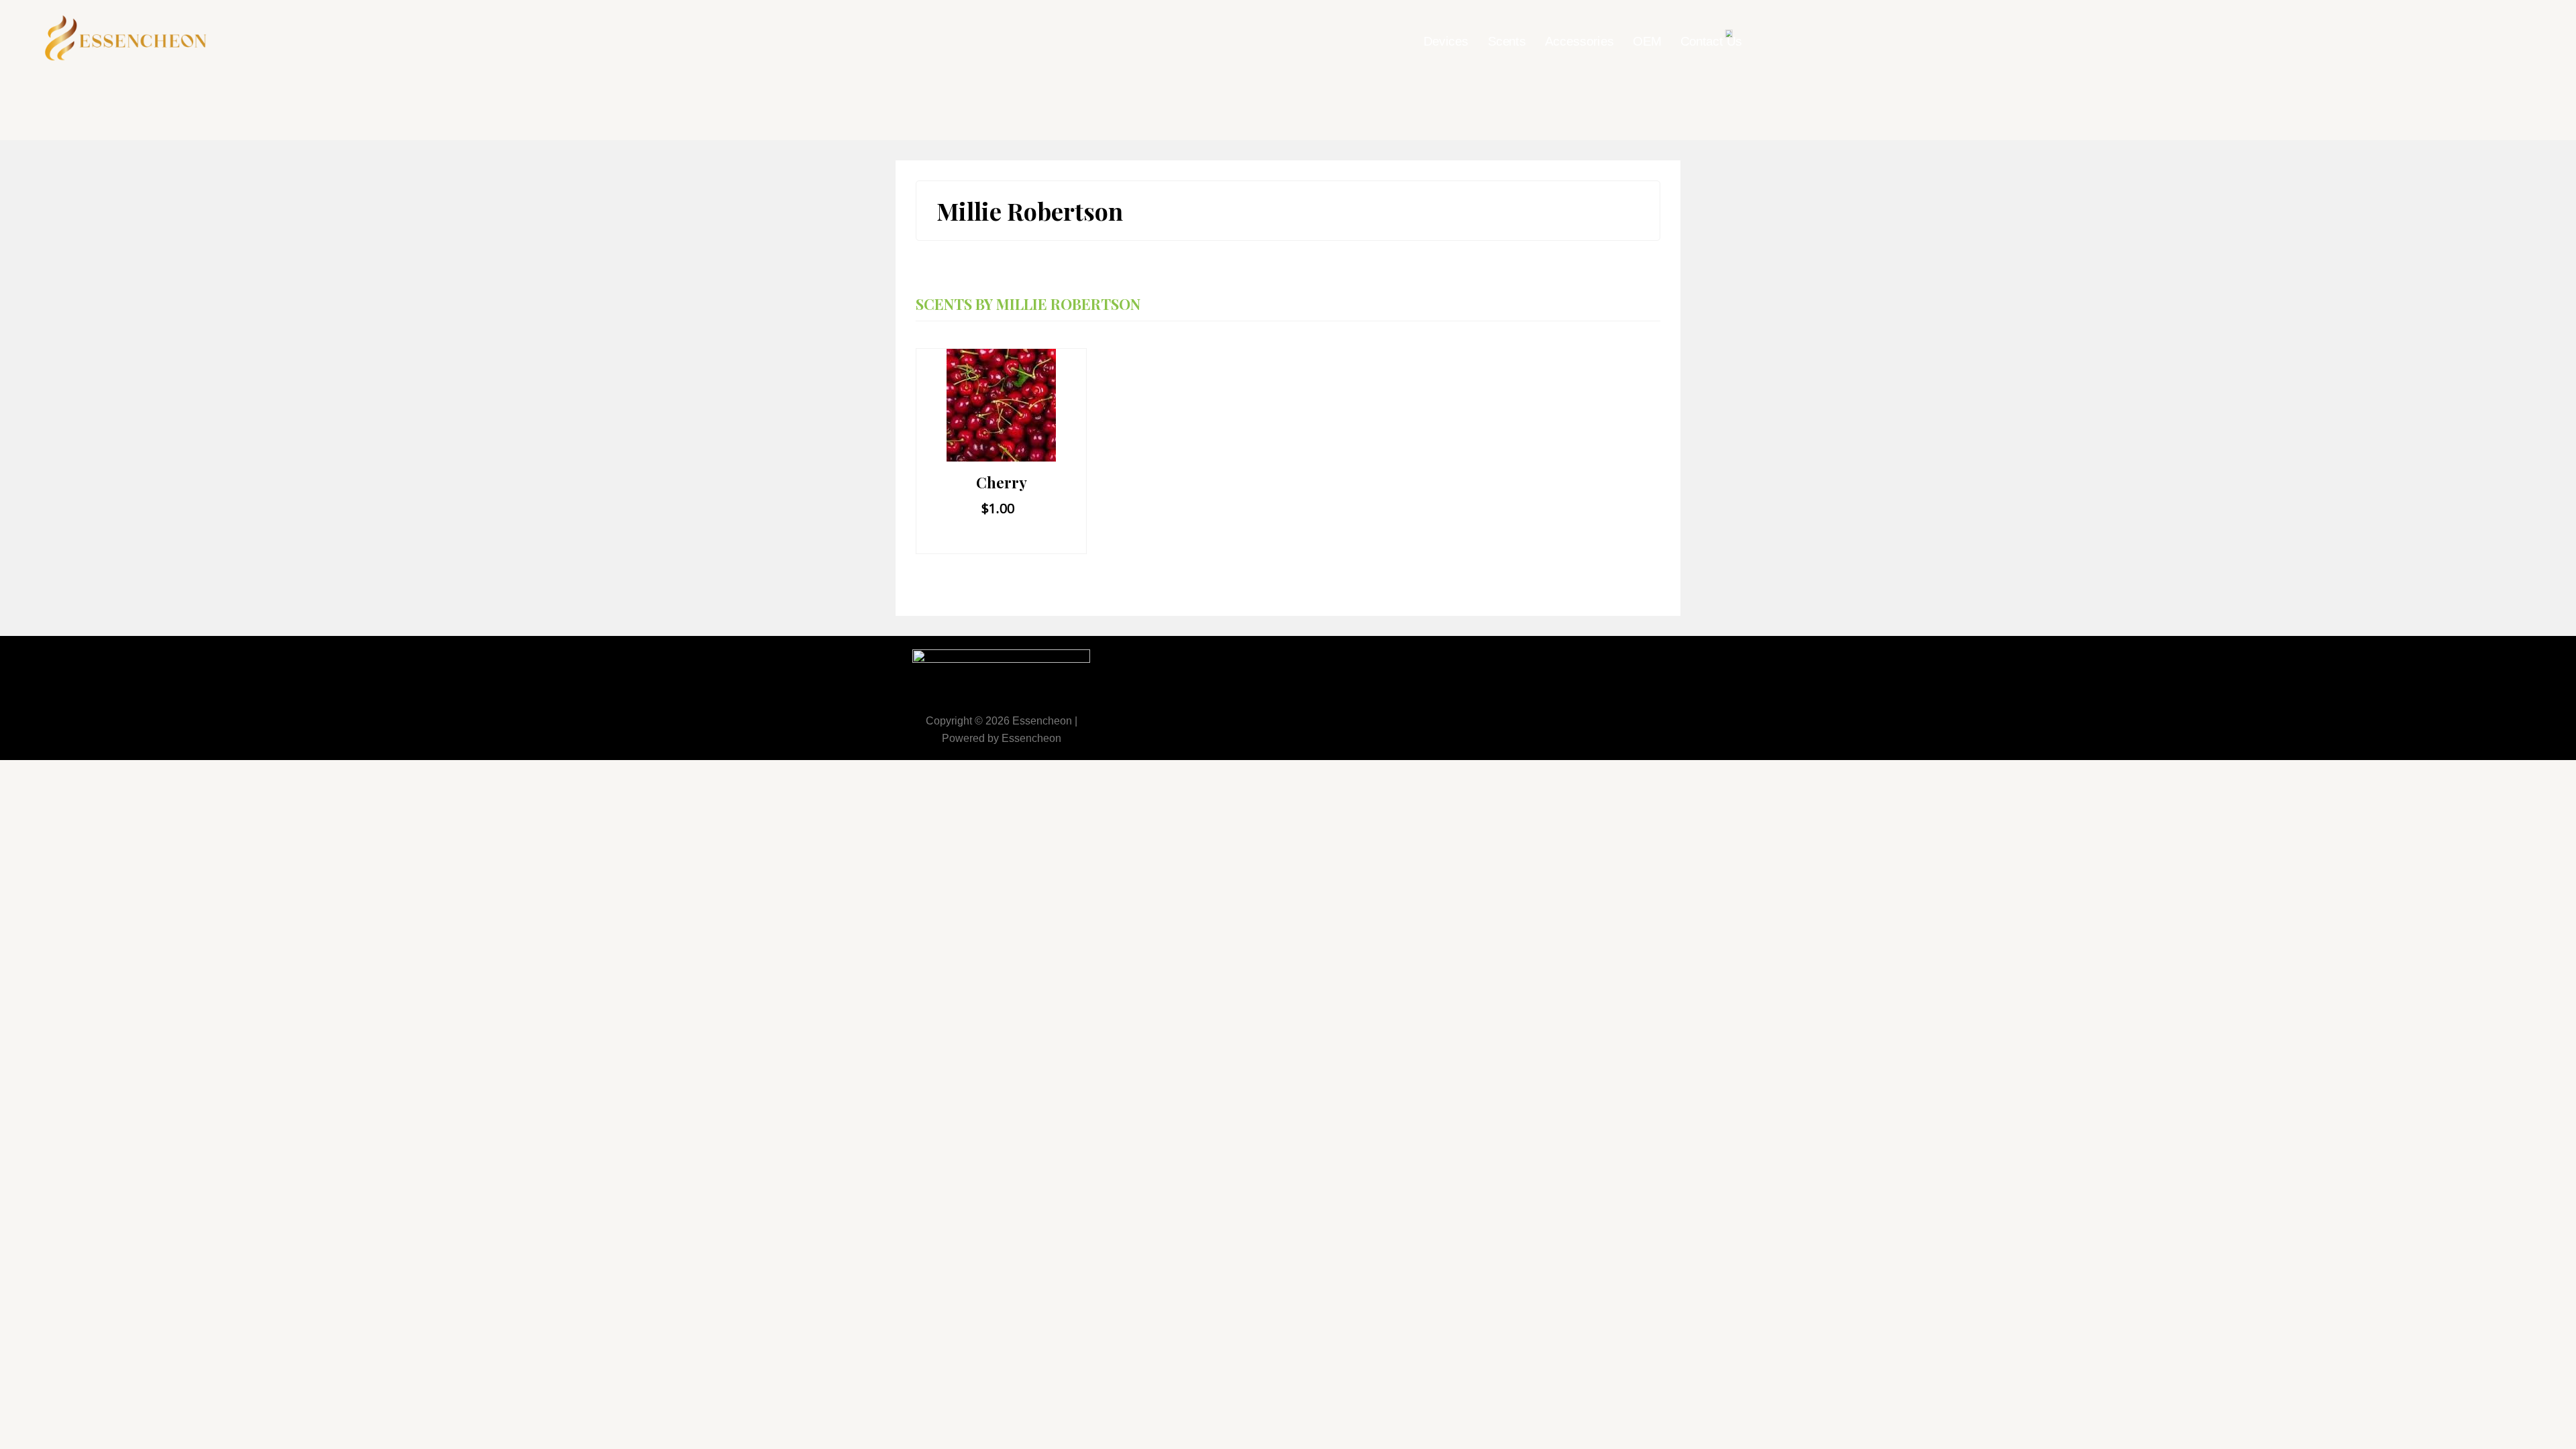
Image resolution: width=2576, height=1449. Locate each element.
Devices (1446, 42)
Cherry (1002, 482)
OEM (1647, 42)
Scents (1507, 42)
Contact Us (1711, 42)
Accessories (1579, 42)
